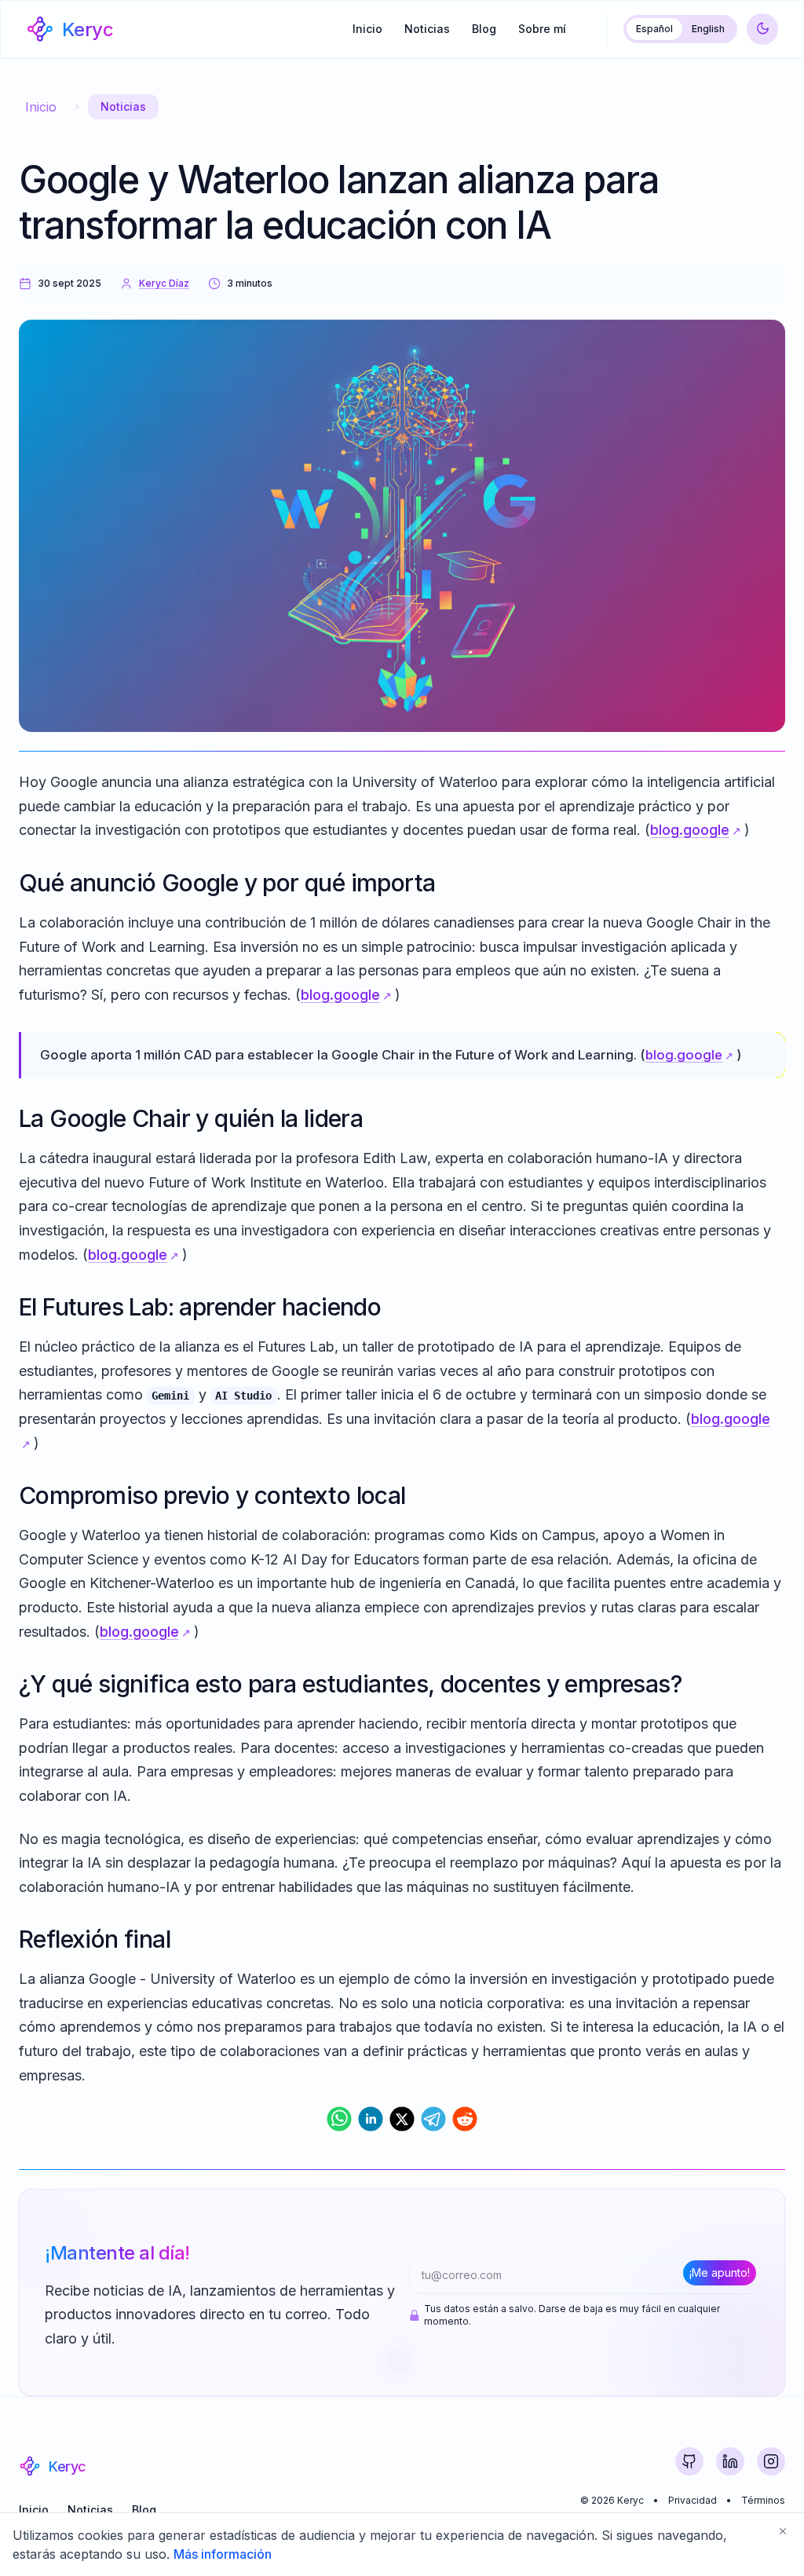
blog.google (690, 830)
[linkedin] (371, 2119)
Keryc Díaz (164, 283)
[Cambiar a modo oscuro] (762, 29)
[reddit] (465, 2119)
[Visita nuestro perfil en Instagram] (771, 2461)
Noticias (427, 29)
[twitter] (402, 2119)
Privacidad (693, 2500)
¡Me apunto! (720, 2272)
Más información (223, 2554)
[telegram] (433, 2119)
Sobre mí (542, 29)
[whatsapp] (339, 2119)
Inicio (367, 29)
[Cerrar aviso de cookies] (783, 2531)
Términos (763, 2500)
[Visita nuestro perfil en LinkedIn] (730, 2461)
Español (654, 29)
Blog (484, 29)
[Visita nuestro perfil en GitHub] (689, 2461)
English (708, 29)
